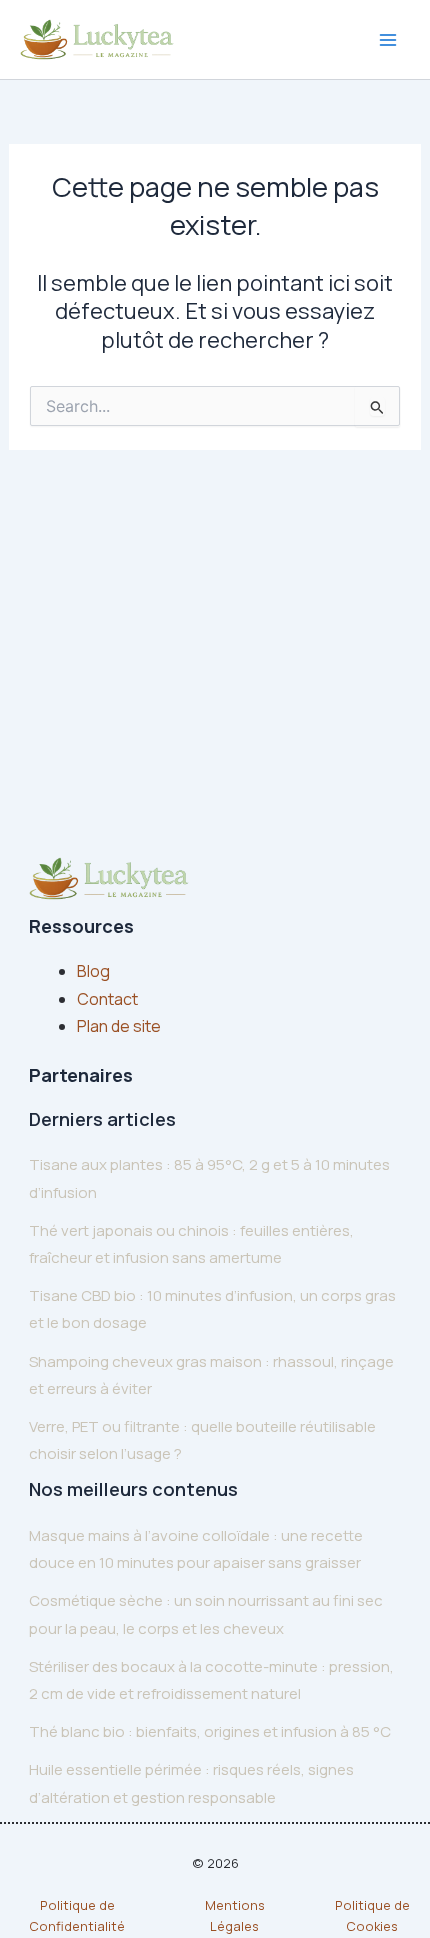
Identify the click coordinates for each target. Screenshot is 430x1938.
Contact (107, 999)
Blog (93, 971)
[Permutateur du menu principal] (388, 40)
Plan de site (119, 1026)
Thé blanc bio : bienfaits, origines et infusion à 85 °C (210, 1731)
